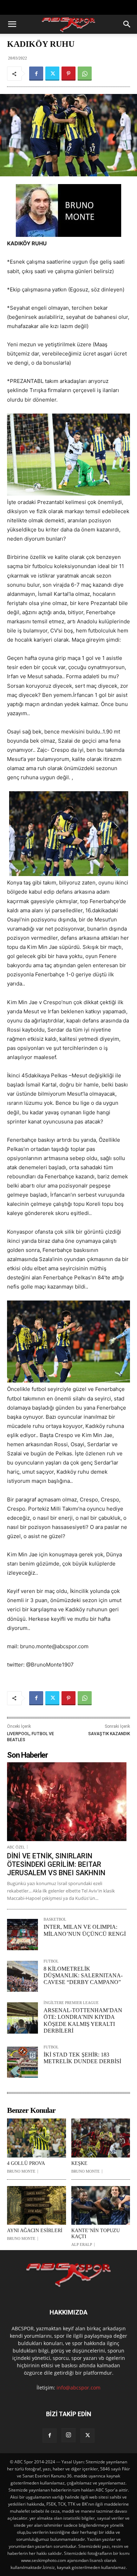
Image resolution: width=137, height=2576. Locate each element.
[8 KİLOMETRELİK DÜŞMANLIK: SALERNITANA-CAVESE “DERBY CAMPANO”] (22, 1976)
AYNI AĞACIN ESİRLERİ (35, 2231)
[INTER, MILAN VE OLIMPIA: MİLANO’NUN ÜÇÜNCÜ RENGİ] (22, 1934)
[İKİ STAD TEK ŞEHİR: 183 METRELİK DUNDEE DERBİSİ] (22, 2062)
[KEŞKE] (101, 2138)
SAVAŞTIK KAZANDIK (109, 1734)
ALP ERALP (82, 2245)
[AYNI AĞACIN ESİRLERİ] (37, 2206)
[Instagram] (68, 2435)
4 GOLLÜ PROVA (26, 2163)
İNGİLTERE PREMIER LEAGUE (71, 2003)
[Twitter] (52, 74)
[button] (12, 24)
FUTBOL (51, 1961)
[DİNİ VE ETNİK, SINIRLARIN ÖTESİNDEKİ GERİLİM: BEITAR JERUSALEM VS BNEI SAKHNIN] (67, 1802)
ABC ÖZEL (16, 1847)
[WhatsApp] (85, 74)
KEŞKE (79, 2163)
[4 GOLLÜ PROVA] (37, 2138)
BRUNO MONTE (21, 2171)
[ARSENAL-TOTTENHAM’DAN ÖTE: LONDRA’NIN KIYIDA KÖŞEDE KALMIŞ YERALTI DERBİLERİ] (22, 2018)
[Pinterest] (68, 74)
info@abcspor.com (79, 2388)
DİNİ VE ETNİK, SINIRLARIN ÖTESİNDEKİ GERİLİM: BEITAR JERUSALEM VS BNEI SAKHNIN (56, 1864)
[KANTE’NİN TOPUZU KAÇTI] (101, 2206)
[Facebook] (36, 74)
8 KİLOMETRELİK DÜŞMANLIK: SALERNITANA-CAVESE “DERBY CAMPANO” (83, 1975)
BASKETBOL (55, 1919)
